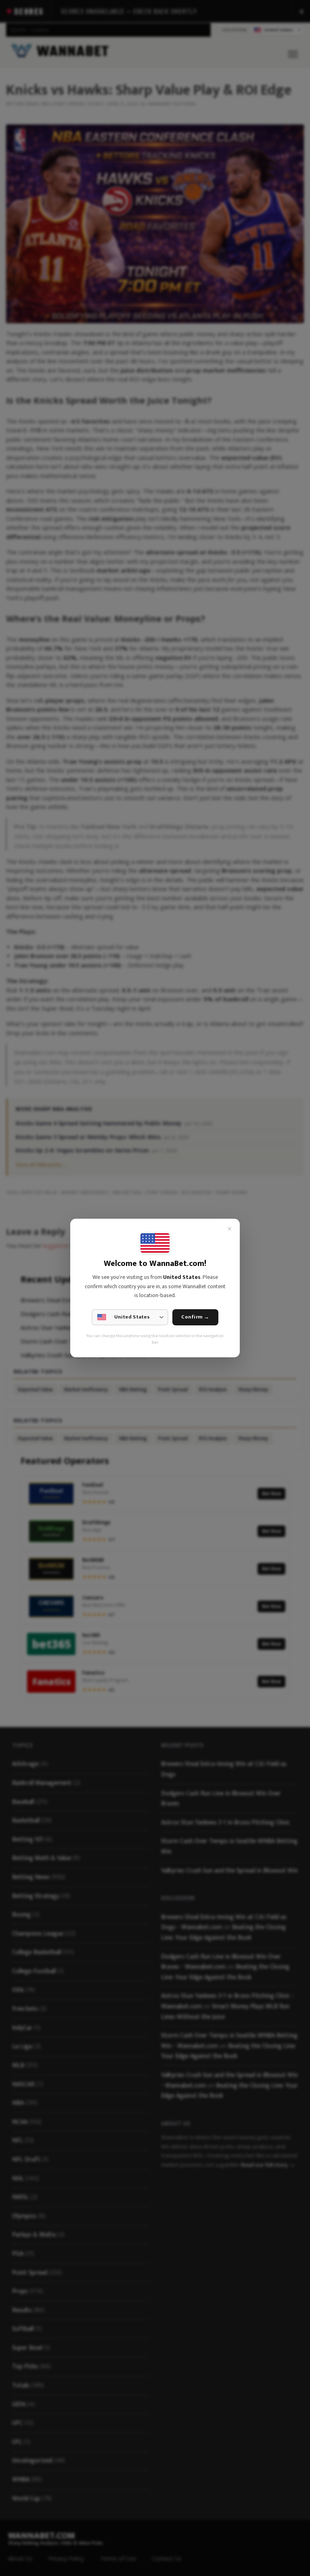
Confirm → (195, 1317)
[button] (130, 1317)
